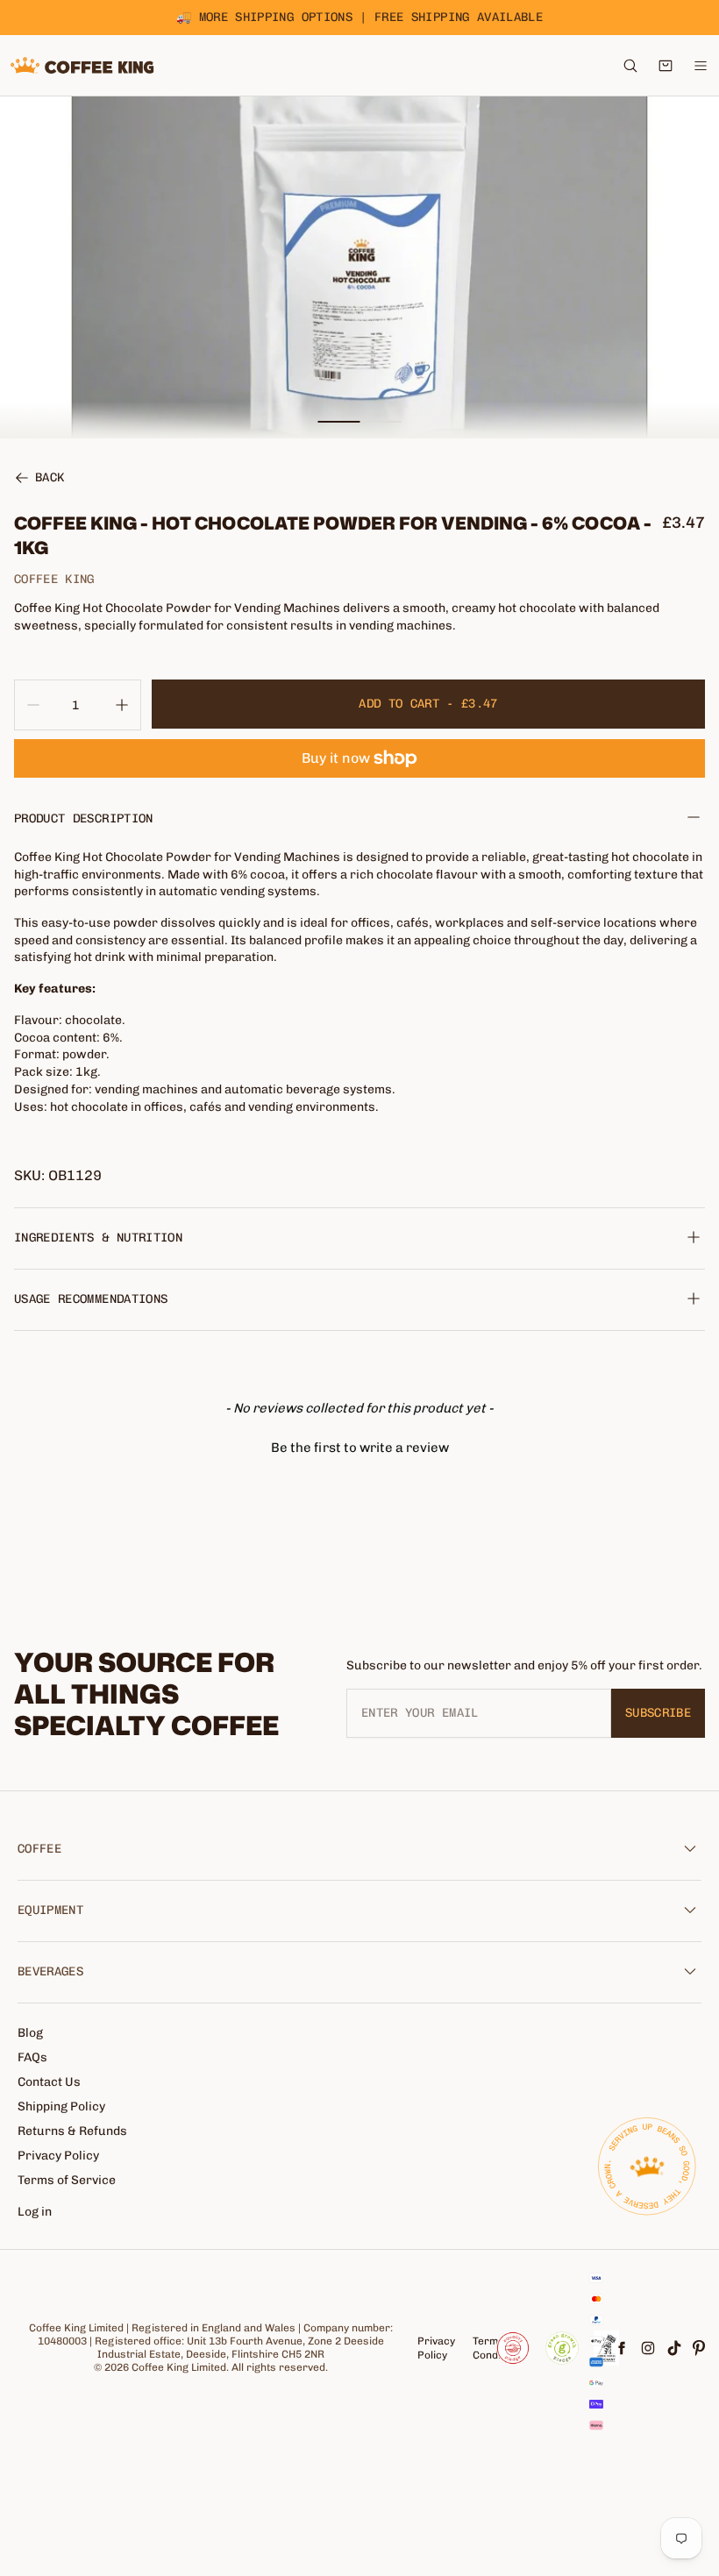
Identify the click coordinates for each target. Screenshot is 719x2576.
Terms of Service (67, 2180)
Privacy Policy (58, 2156)
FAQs (32, 2057)
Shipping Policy (61, 2106)
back (50, 479)
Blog (30, 2033)
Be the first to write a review (360, 1448)
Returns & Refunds (72, 2131)
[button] (359, 1446)
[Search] (630, 66)
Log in (35, 2212)
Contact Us (49, 2082)
